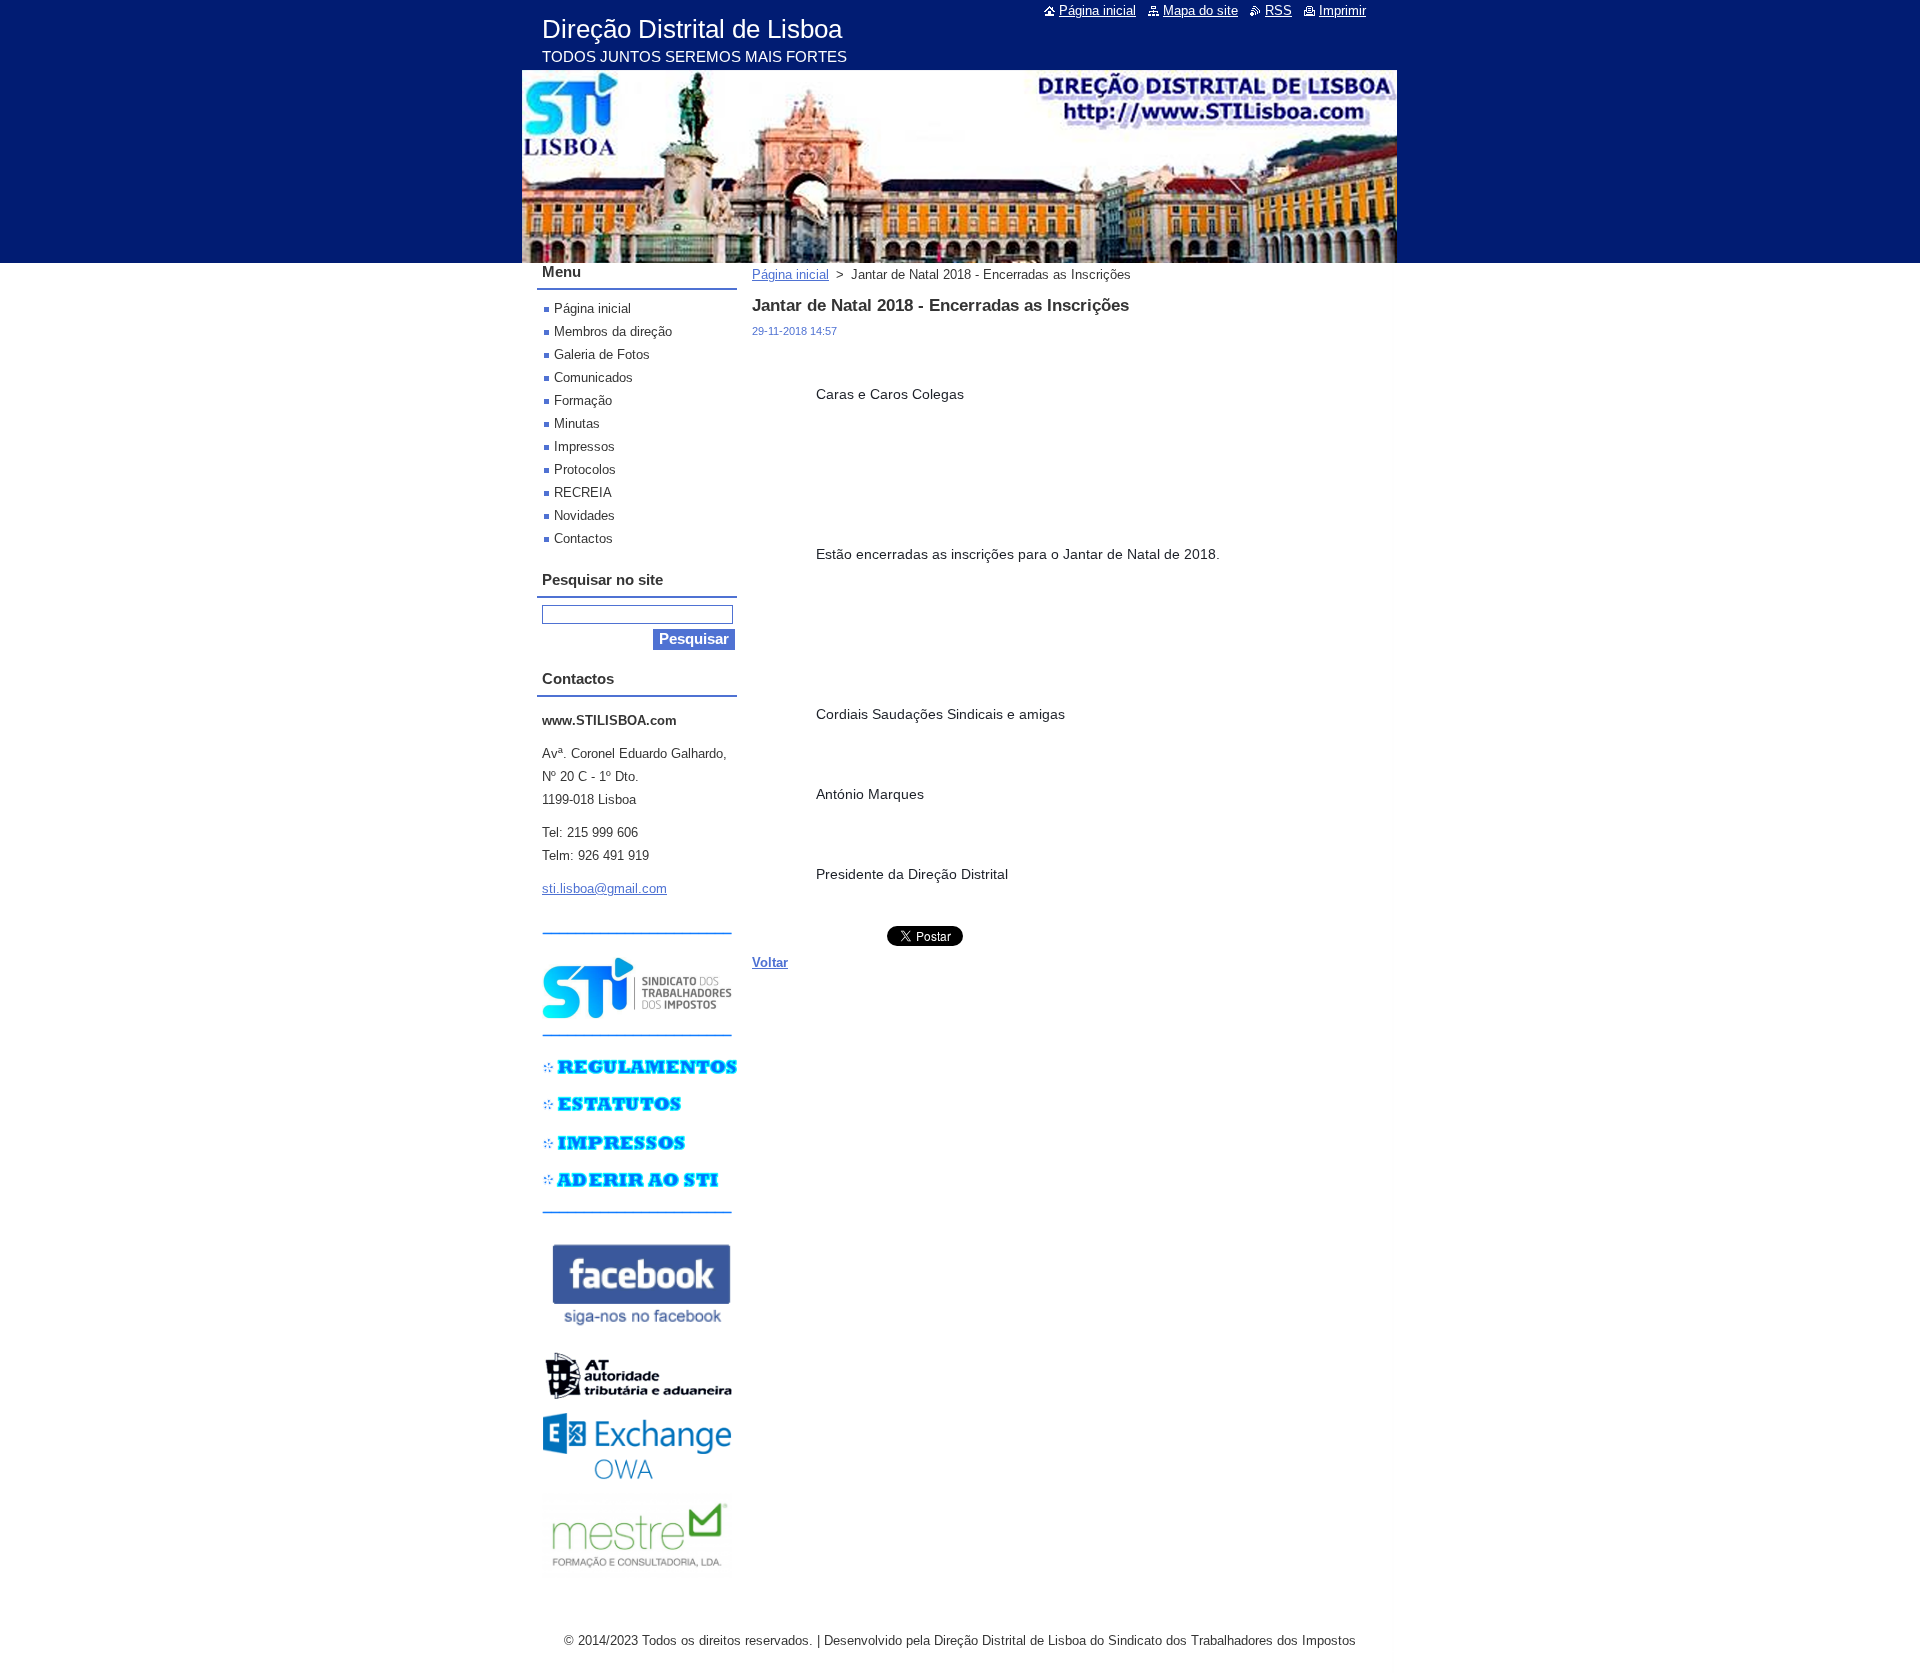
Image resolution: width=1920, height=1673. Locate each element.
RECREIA (583, 492)
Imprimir (1342, 10)
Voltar (770, 962)
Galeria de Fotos (602, 354)
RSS (1278, 10)
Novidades (584, 515)
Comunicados (593, 377)
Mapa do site (1200, 10)
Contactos (583, 538)
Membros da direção (613, 331)
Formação (583, 400)
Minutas (577, 423)
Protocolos (585, 469)
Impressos (584, 446)
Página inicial (790, 274)
